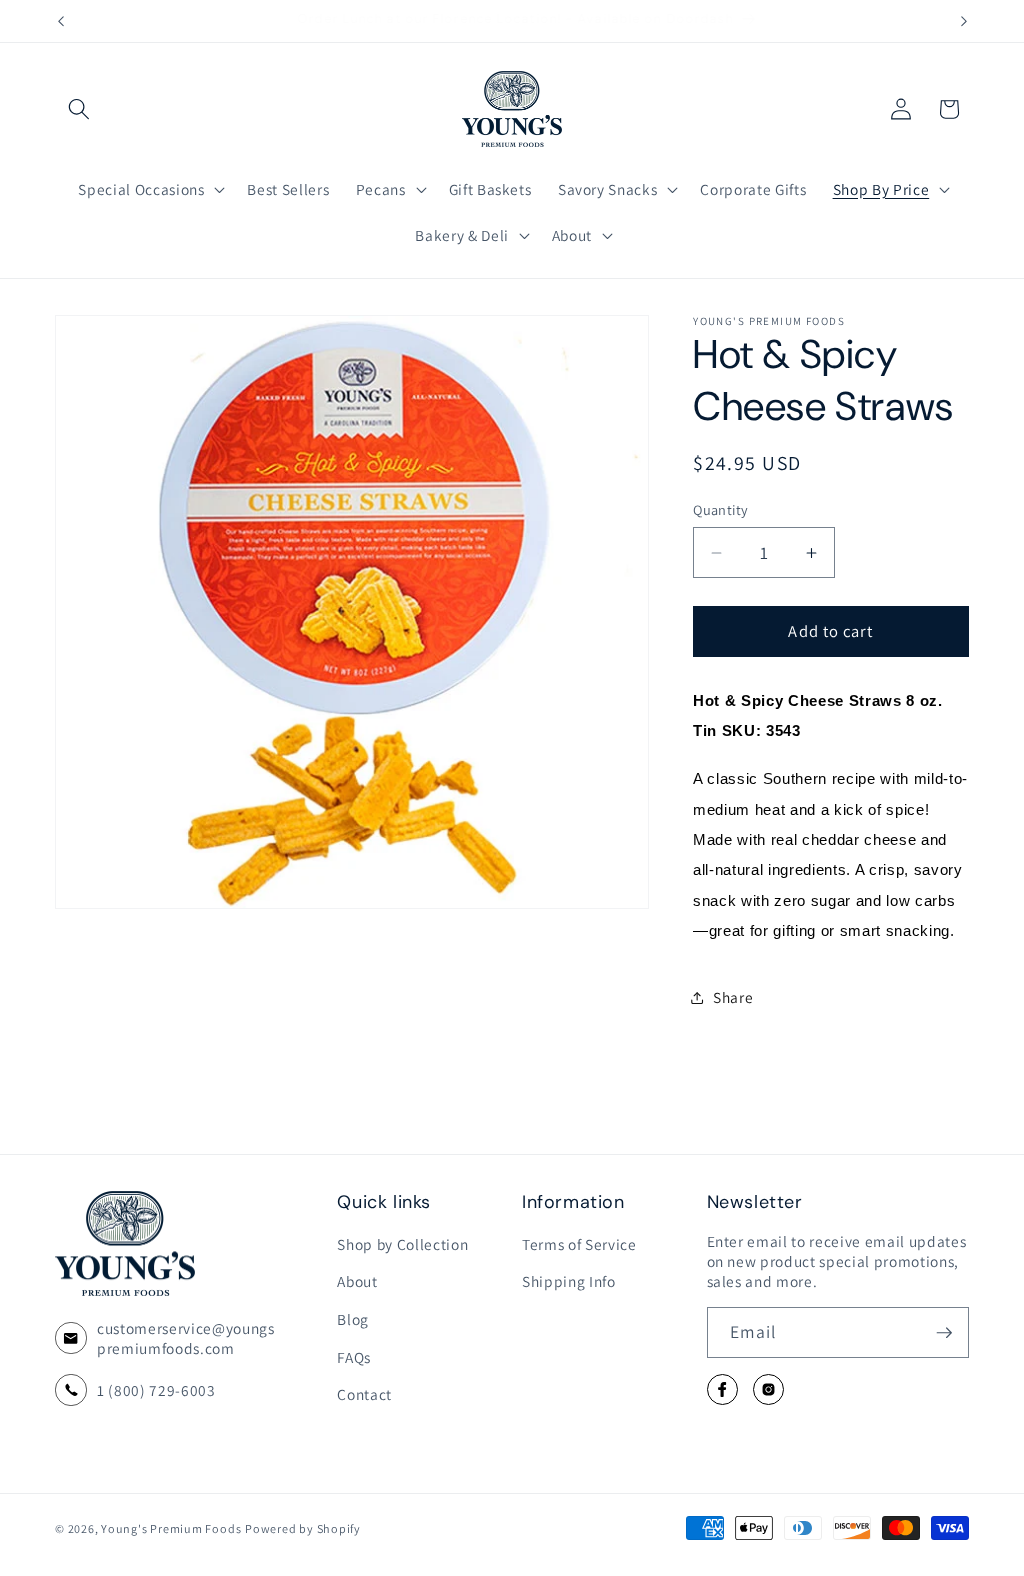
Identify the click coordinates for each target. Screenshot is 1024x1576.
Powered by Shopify (303, 1528)
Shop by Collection (402, 1244)
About (357, 1281)
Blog (353, 1319)
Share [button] (733, 997)
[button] (79, 109)
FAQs (354, 1357)
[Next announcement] (964, 21)
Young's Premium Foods (171, 1528)
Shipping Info (569, 1281)
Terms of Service (579, 1244)
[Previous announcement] (61, 21)
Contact (364, 1394)
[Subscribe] (944, 1333)
